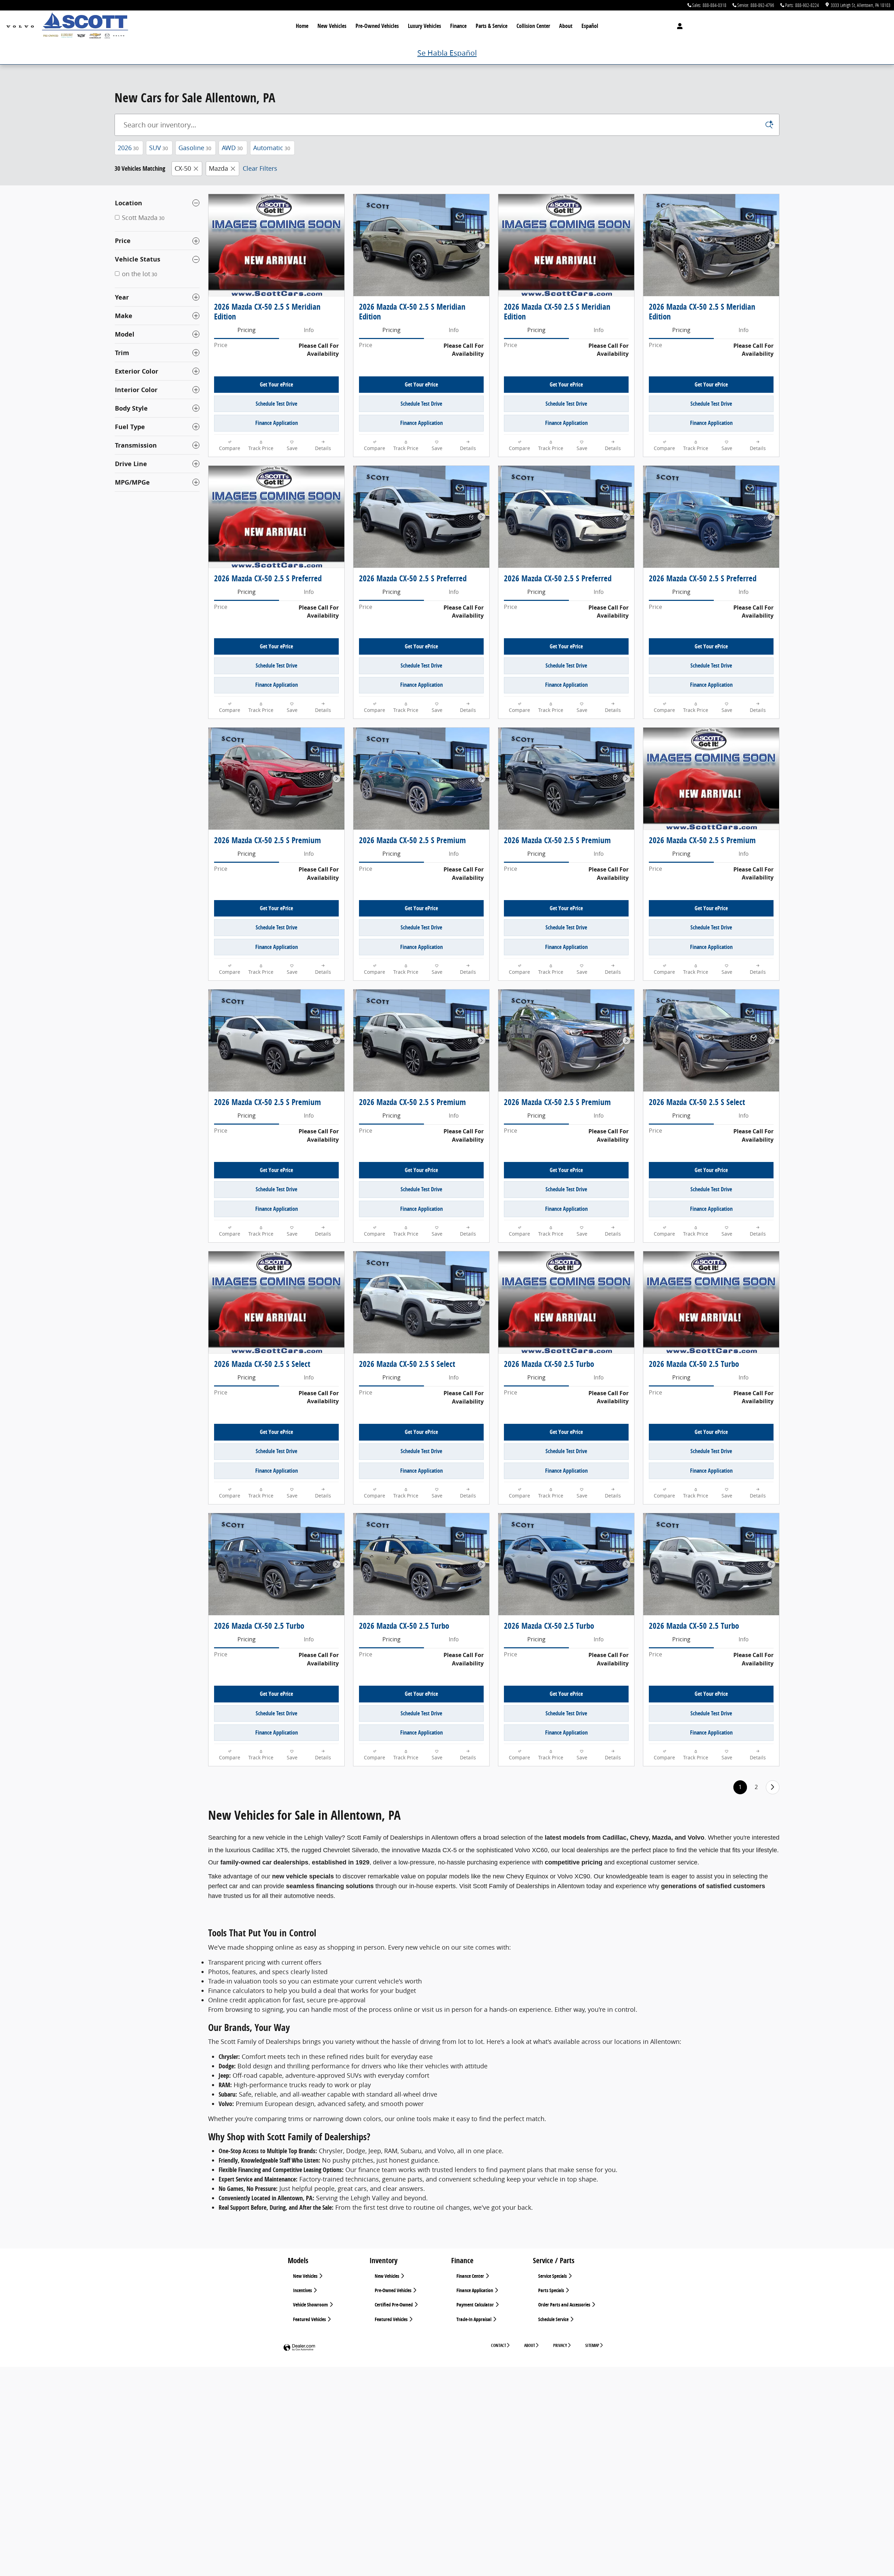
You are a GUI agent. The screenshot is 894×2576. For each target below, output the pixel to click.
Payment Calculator (476, 2305)
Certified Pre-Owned (394, 2305)
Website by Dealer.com (299, 2348)
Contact (499, 2345)
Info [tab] (309, 330)
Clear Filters (260, 168)
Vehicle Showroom (311, 2305)
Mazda (218, 168)
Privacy (560, 2345)
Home (302, 26)
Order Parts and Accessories (565, 2305)
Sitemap (592, 2345)
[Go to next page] (773, 1787)
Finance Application (277, 423)
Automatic (272, 148)
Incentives (303, 2290)
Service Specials (553, 2276)
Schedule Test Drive (276, 404)
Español (590, 26)
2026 (128, 148)
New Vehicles (332, 26)
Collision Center (533, 26)
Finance (458, 26)
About (566, 26)
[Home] (20, 26)
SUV (159, 148)
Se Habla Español (447, 53)
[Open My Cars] (678, 26)
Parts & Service (492, 26)
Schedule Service (554, 2319)
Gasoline (195, 148)
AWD (232, 148)
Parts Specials (552, 2290)
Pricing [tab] (247, 330)
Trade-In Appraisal (474, 2319)
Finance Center (471, 2276)
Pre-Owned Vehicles (377, 26)
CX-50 (183, 168)
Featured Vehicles (310, 2319)
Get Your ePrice (276, 384)
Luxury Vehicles (424, 26)
